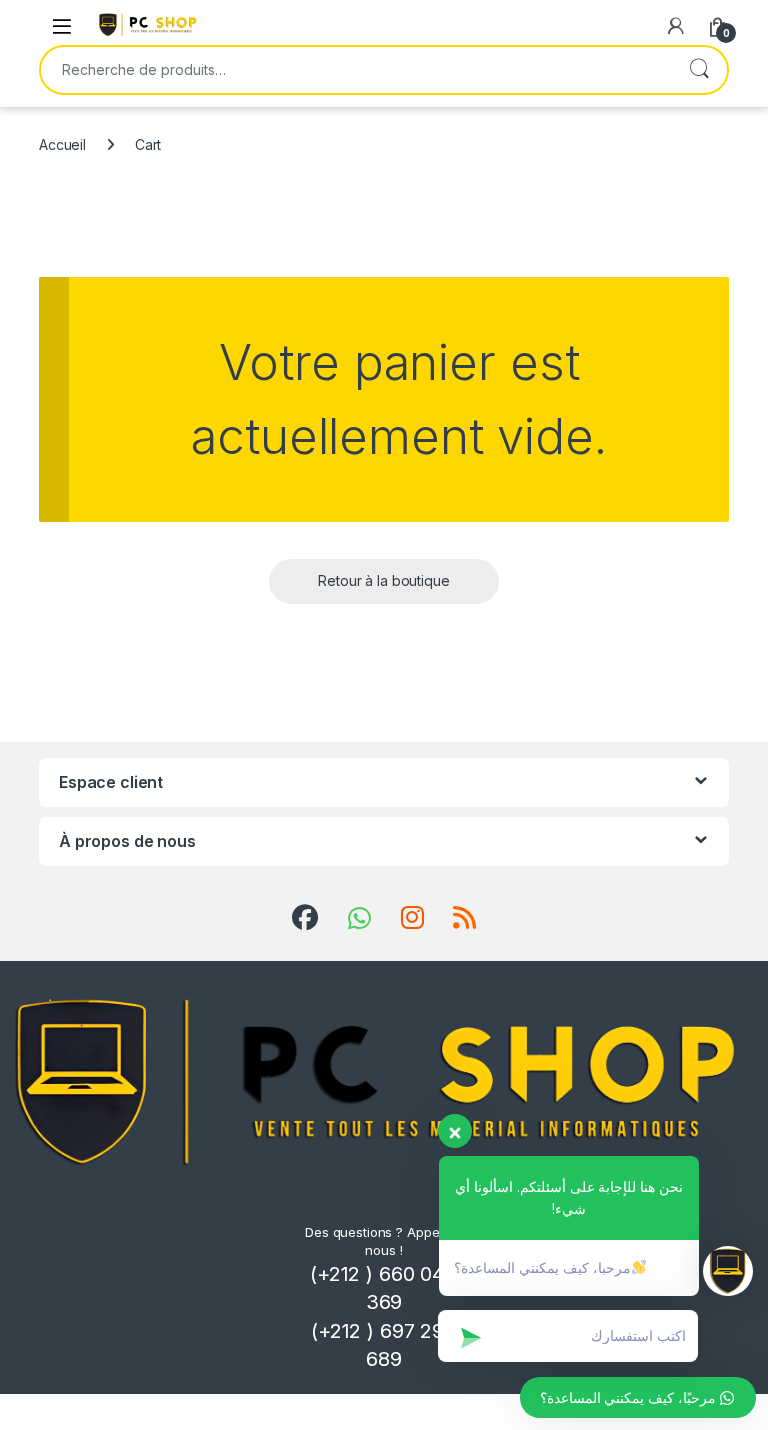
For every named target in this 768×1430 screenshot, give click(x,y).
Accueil (62, 144)
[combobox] (356, 70)
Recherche (699, 70)
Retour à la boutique (383, 580)
